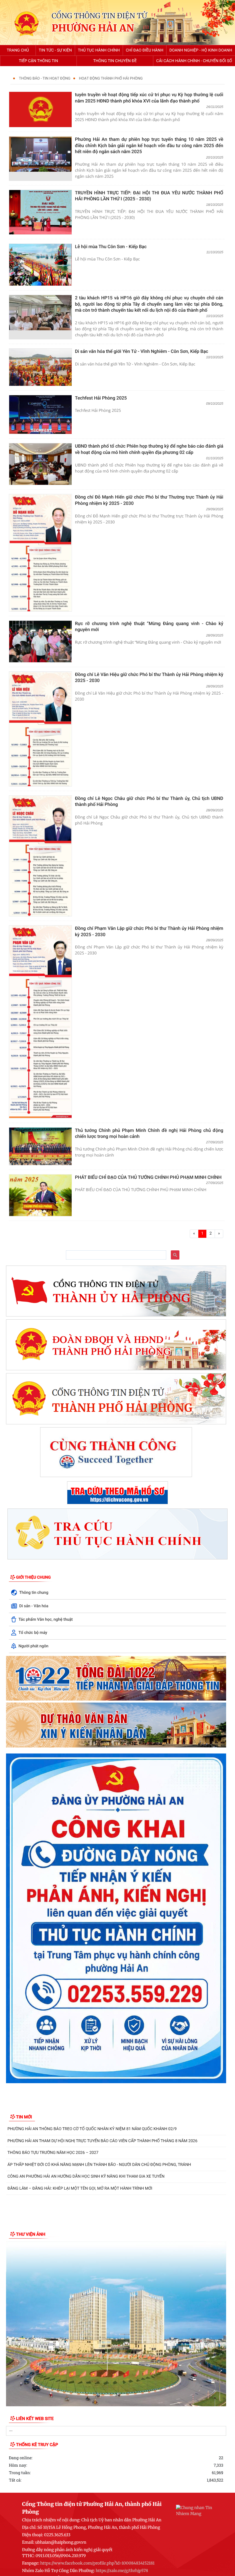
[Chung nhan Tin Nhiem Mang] (195, 2510)
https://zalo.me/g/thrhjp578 (122, 2571)
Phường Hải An (93, 28)
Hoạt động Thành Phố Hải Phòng (111, 79)
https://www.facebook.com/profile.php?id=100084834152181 (97, 2563)
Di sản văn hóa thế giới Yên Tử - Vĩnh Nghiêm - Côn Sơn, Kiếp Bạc (142, 351)
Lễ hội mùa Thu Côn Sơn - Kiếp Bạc (111, 247)
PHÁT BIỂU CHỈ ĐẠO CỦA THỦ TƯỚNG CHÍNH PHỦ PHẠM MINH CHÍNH (148, 1177)
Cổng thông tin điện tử (99, 16)
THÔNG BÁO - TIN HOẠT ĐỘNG (45, 79)
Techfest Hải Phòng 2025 (101, 398)
